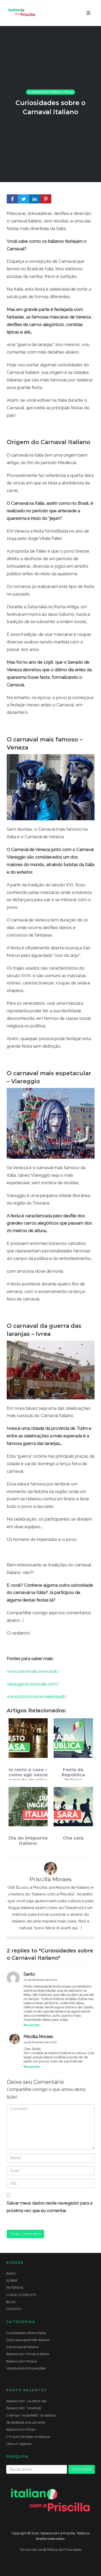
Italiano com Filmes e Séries (28, 2354)
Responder (32, 2025)
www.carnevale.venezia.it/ (33, 1671)
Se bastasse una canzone (26, 2422)
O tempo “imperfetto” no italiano (31, 2415)
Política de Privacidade (64, 2550)
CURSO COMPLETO (21, 2295)
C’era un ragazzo (19, 2444)
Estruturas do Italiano (22, 2347)
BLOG (11, 2302)
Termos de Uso (31, 2550)
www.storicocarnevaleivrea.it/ (37, 1696)
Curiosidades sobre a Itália (51, 92)
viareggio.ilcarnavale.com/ (33, 1684)
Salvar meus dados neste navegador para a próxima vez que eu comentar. (50, 2207)
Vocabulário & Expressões (26, 2368)
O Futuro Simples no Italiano (28, 2437)
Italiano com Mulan (21, 2429)
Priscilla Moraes (51, 1879)
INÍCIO (11, 2274)
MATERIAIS (15, 2288)
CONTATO (14, 2309)
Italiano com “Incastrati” (24, 2408)
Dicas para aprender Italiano (28, 2340)
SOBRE (12, 2281)
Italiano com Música (21, 2361)
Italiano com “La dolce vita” (27, 2401)
